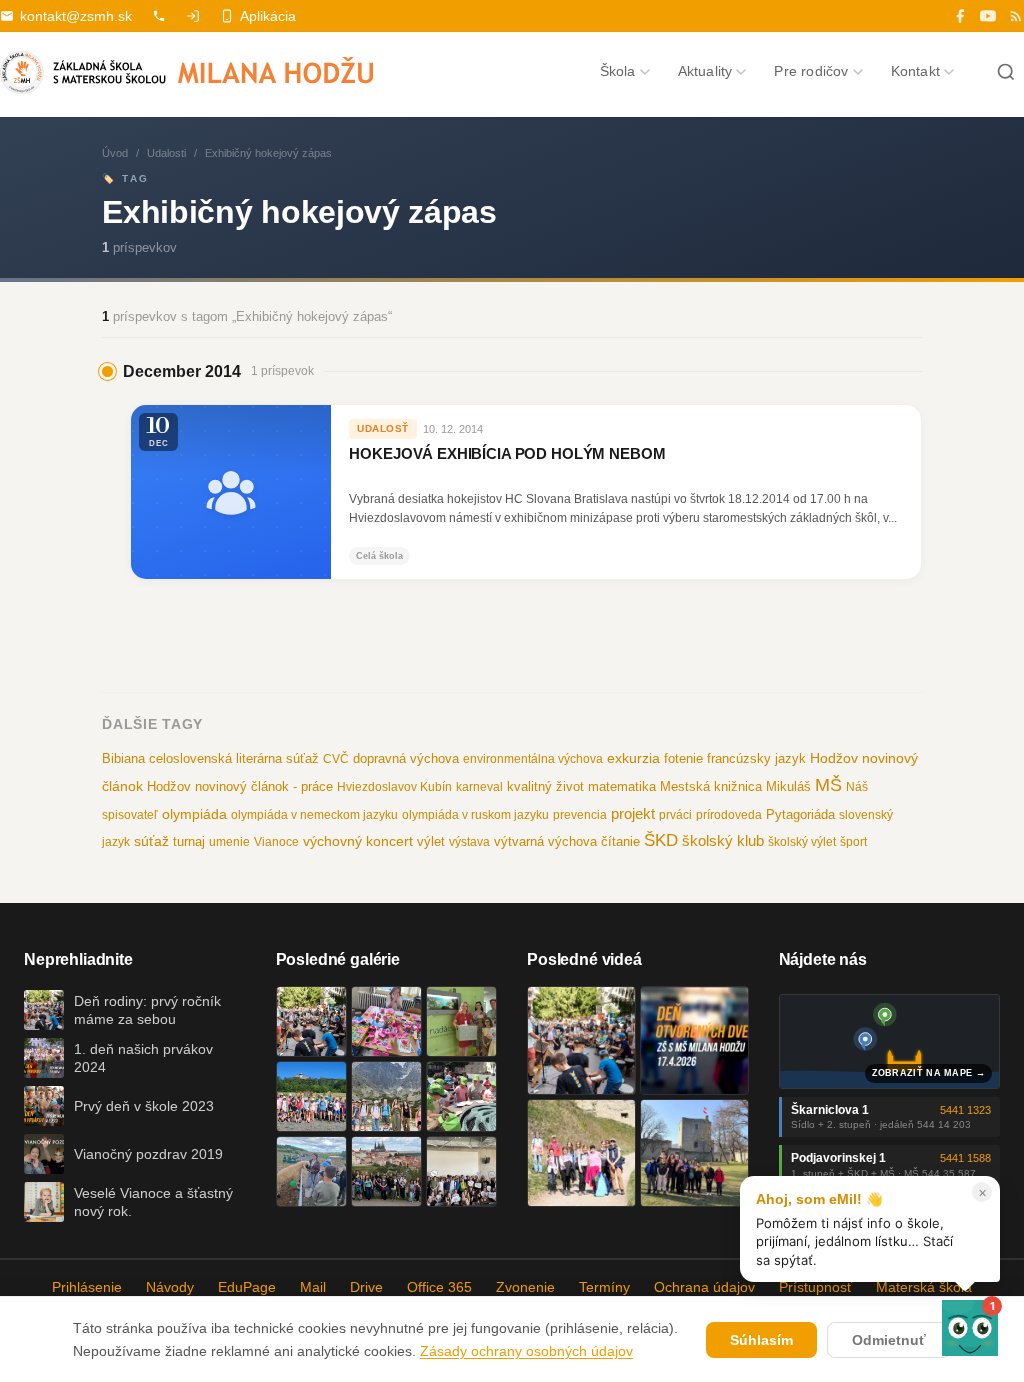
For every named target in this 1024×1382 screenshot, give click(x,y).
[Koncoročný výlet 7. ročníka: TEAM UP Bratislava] (461, 1171)
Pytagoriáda (800, 814)
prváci (675, 815)
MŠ (828, 785)
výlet (431, 842)
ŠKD (661, 840)
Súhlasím (761, 1340)
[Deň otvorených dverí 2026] (694, 1040)
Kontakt (915, 71)
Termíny (604, 1287)
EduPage (247, 1287)
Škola (618, 71)
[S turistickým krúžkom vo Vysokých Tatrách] (386, 1096)
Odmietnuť (889, 1340)
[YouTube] (988, 16)
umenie (229, 842)
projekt (633, 813)
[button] (970, 1328)
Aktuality (705, 71)
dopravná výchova (406, 759)
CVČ (336, 759)
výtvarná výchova (545, 841)
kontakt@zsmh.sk (76, 16)
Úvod (115, 153)
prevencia (580, 815)
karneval (479, 787)
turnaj (189, 841)
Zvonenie (525, 1287)
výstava (469, 842)
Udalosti (166, 153)
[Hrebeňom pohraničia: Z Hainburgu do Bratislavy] (694, 1153)
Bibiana (123, 758)
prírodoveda (729, 815)
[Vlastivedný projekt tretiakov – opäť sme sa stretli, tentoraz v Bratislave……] (461, 1096)
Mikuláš (788, 787)
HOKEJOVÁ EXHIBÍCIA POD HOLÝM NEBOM (507, 454)
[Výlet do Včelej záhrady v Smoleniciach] (311, 1096)
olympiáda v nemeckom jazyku (314, 815)
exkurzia (633, 758)
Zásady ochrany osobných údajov (526, 1351)
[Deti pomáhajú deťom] (461, 1021)
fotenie (683, 759)
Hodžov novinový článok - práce (240, 786)
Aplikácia (268, 16)
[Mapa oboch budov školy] (890, 1041)
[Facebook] (960, 16)
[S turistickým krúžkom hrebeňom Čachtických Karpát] (581, 1153)
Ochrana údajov (704, 1287)
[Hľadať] (1006, 72)
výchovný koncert (358, 841)
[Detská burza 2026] (386, 1021)
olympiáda (194, 814)
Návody (170, 1287)
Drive (366, 1287)
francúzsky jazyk (756, 758)
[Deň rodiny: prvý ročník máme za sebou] (311, 1021)
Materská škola (924, 1287)
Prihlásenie (87, 1287)
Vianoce (276, 842)
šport (853, 842)
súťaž (151, 841)
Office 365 (439, 1287)
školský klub (723, 840)
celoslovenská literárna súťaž (234, 758)
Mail (313, 1287)
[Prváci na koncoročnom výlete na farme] (311, 1171)
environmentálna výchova (533, 759)
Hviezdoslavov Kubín (394, 787)
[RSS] (1016, 16)
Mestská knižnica (711, 786)
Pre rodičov (811, 71)
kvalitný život (545, 786)
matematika (622, 786)
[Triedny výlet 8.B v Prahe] (386, 1171)
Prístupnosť (815, 1287)
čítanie (620, 841)
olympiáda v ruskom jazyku (475, 815)
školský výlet (802, 842)
